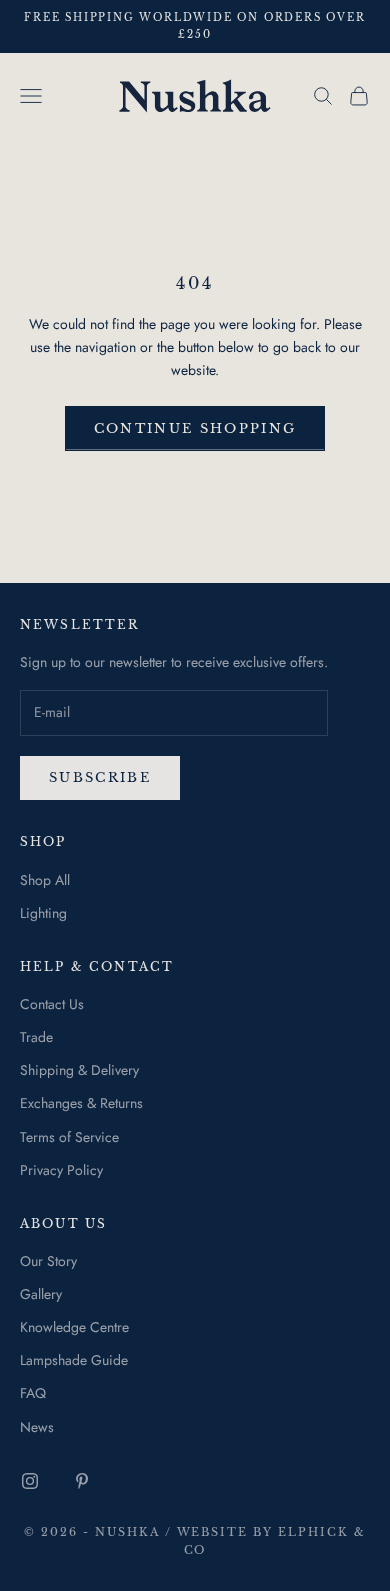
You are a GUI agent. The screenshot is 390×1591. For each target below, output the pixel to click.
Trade (36, 1037)
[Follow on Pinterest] (82, 1481)
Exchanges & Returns (81, 1103)
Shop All (45, 880)
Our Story (48, 1261)
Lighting (43, 913)
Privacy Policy (61, 1170)
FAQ (33, 1393)
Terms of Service (69, 1137)
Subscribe (100, 777)
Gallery (41, 1294)
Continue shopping (195, 428)
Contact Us (52, 1004)
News (37, 1427)
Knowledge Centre (74, 1327)
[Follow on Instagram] (30, 1481)
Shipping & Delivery (79, 1070)
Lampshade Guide (74, 1360)
